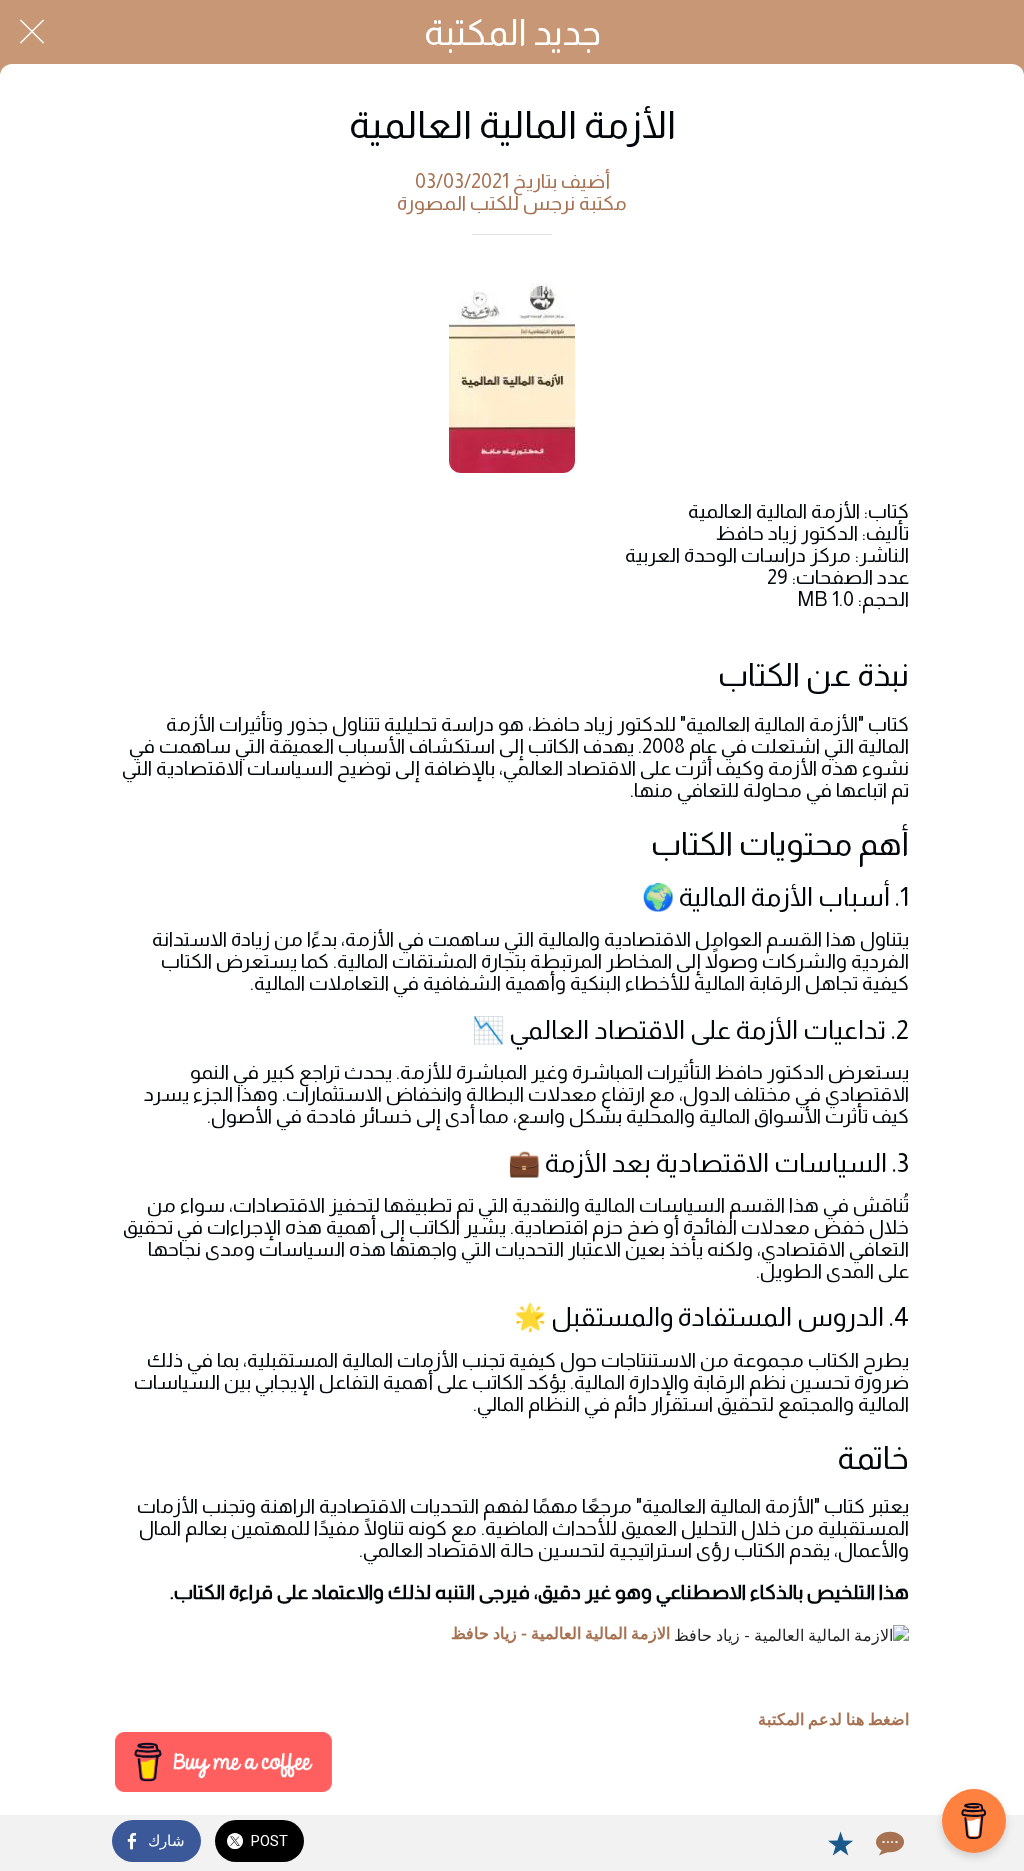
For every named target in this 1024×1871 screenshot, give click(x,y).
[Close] (32, 32)
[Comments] (888, 1843)
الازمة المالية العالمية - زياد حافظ (560, 1634)
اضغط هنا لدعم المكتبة (833, 1720)
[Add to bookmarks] (840, 1843)
